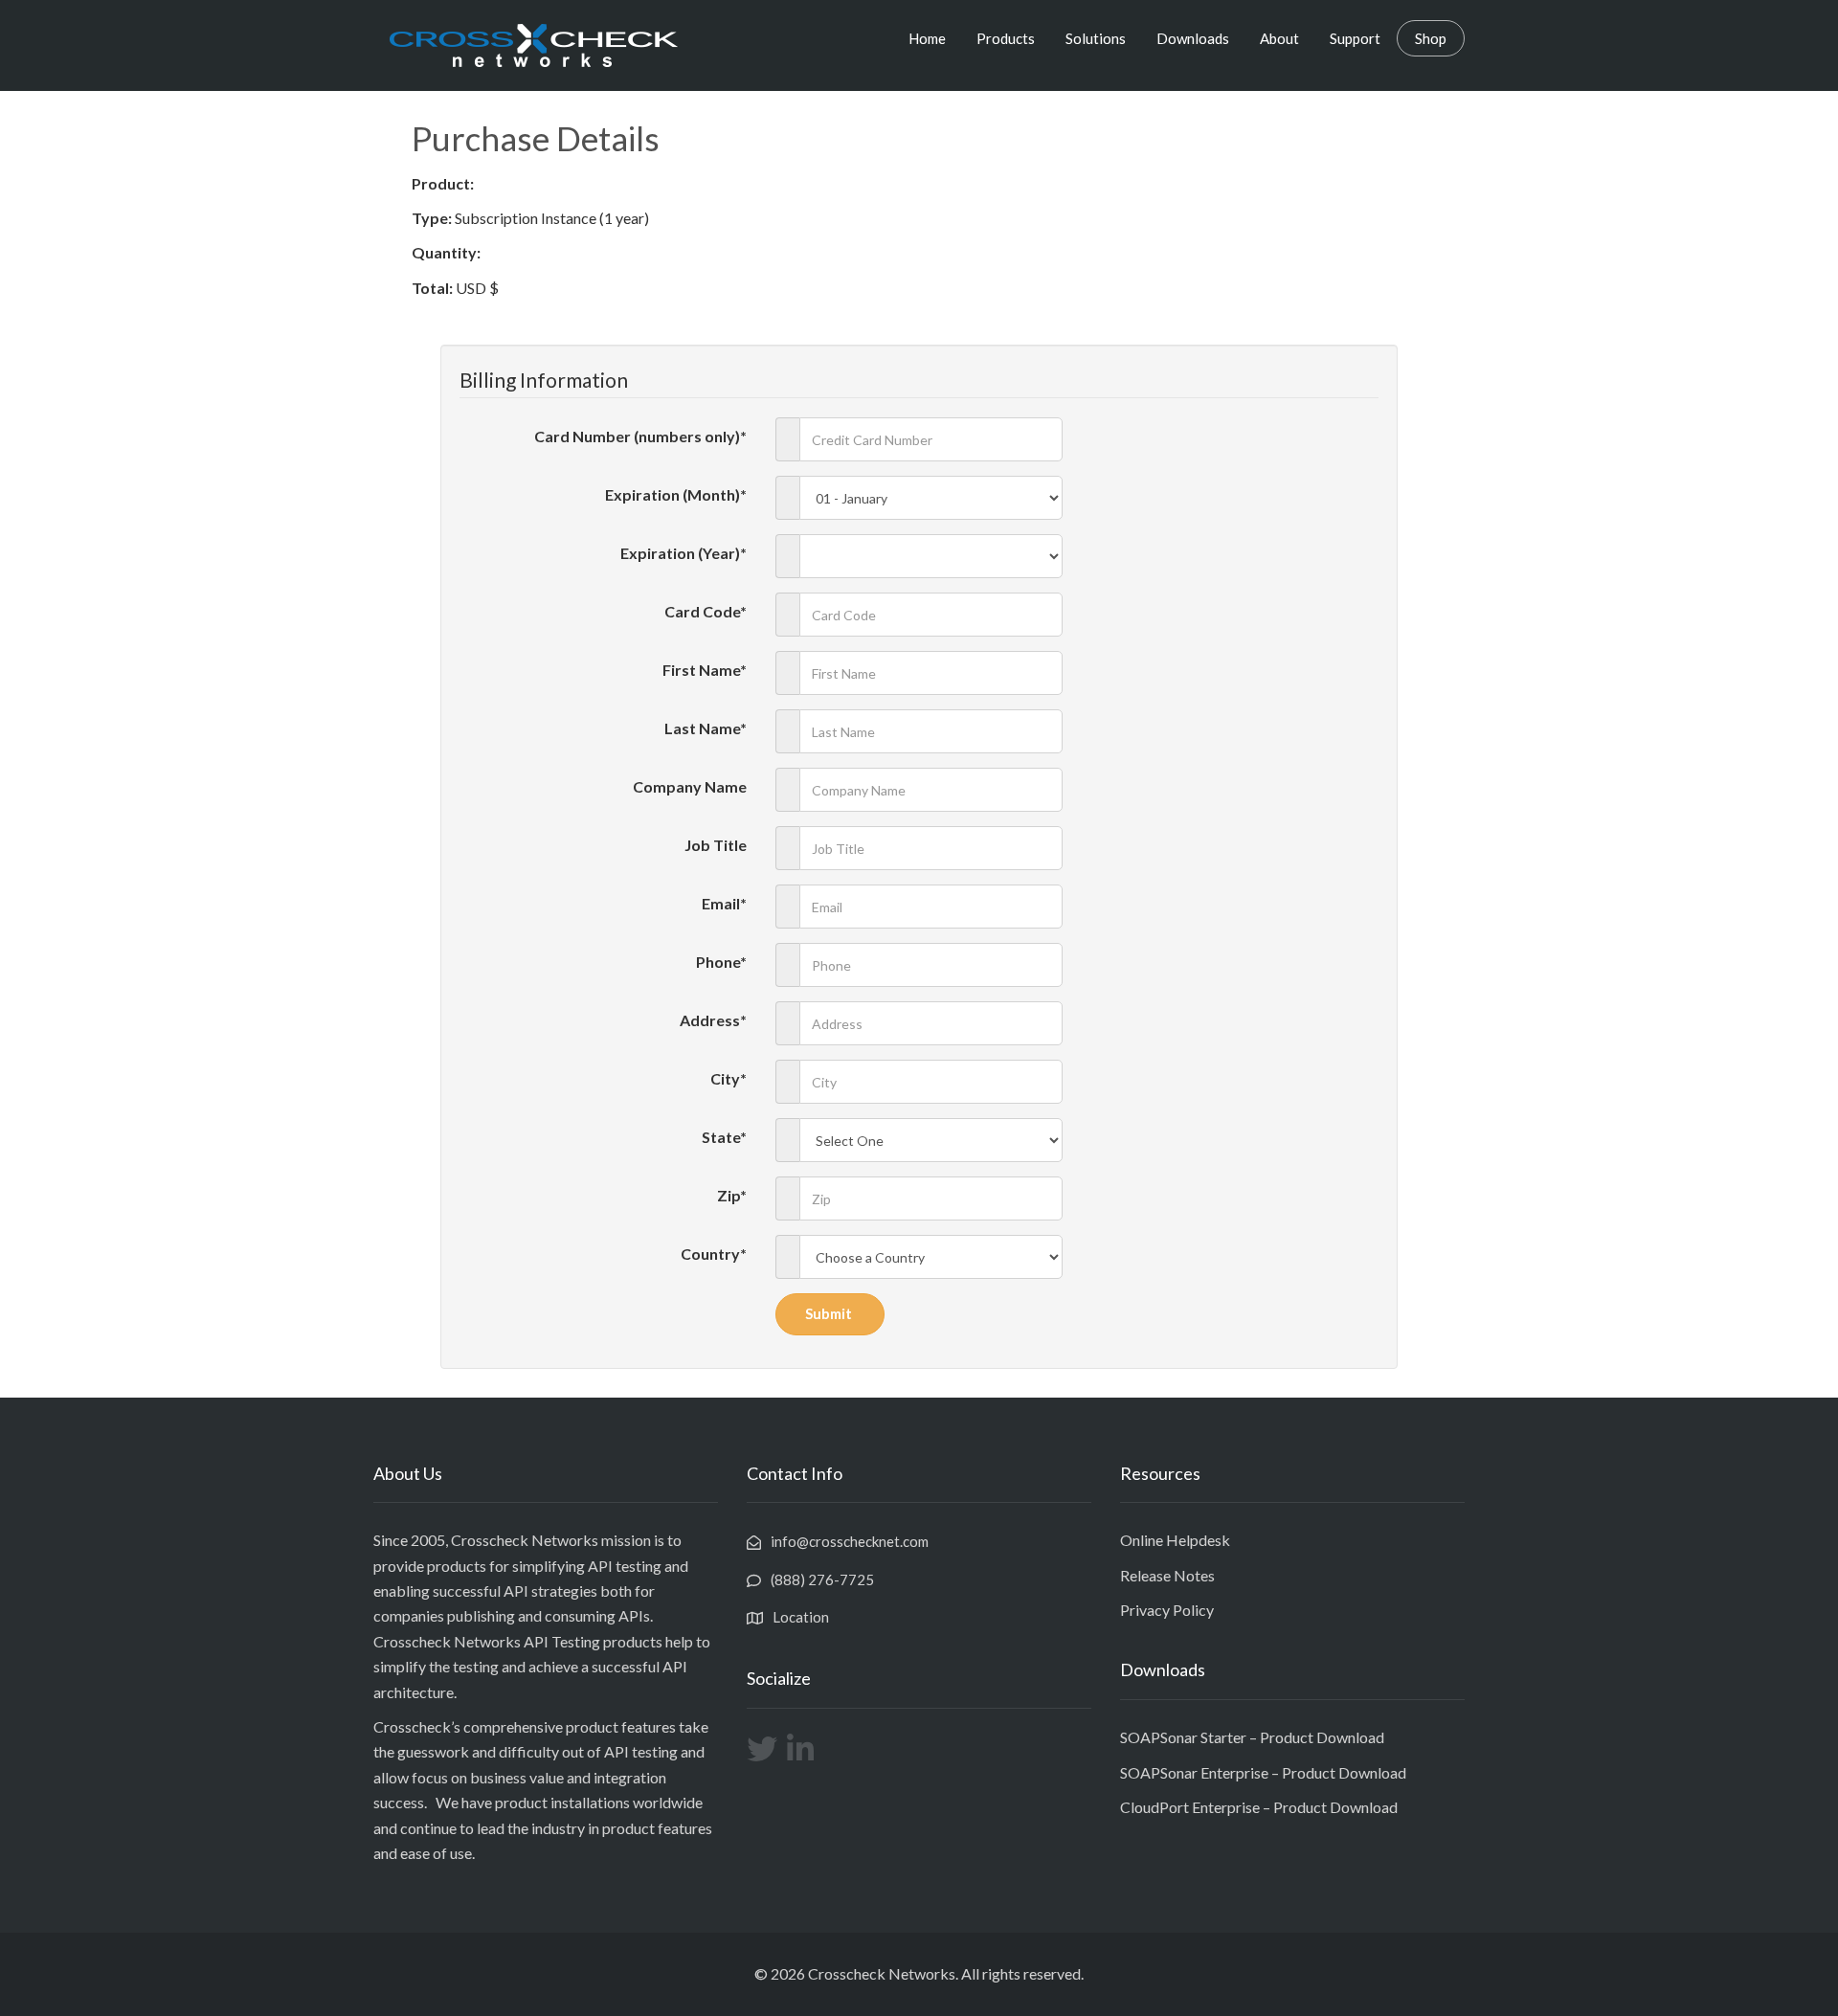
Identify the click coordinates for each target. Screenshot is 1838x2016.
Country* (714, 1254)
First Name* (705, 670)
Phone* (721, 962)
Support (1355, 38)
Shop (1431, 38)
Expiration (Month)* (676, 494)
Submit (830, 1313)
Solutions (1096, 38)
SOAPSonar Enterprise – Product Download (1263, 1772)
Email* (724, 903)
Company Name (690, 786)
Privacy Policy (1167, 1610)
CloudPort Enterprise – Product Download (1259, 1807)
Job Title (716, 845)
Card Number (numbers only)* (640, 436)
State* (724, 1137)
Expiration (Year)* (684, 553)
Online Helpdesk (1175, 1540)
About (1279, 38)
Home (927, 38)
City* (728, 1078)
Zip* (732, 1195)
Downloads (1193, 38)
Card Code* (706, 611)
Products (1006, 38)
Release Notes (1167, 1575)
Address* (713, 1020)
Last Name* (706, 728)
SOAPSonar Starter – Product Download (1252, 1737)
